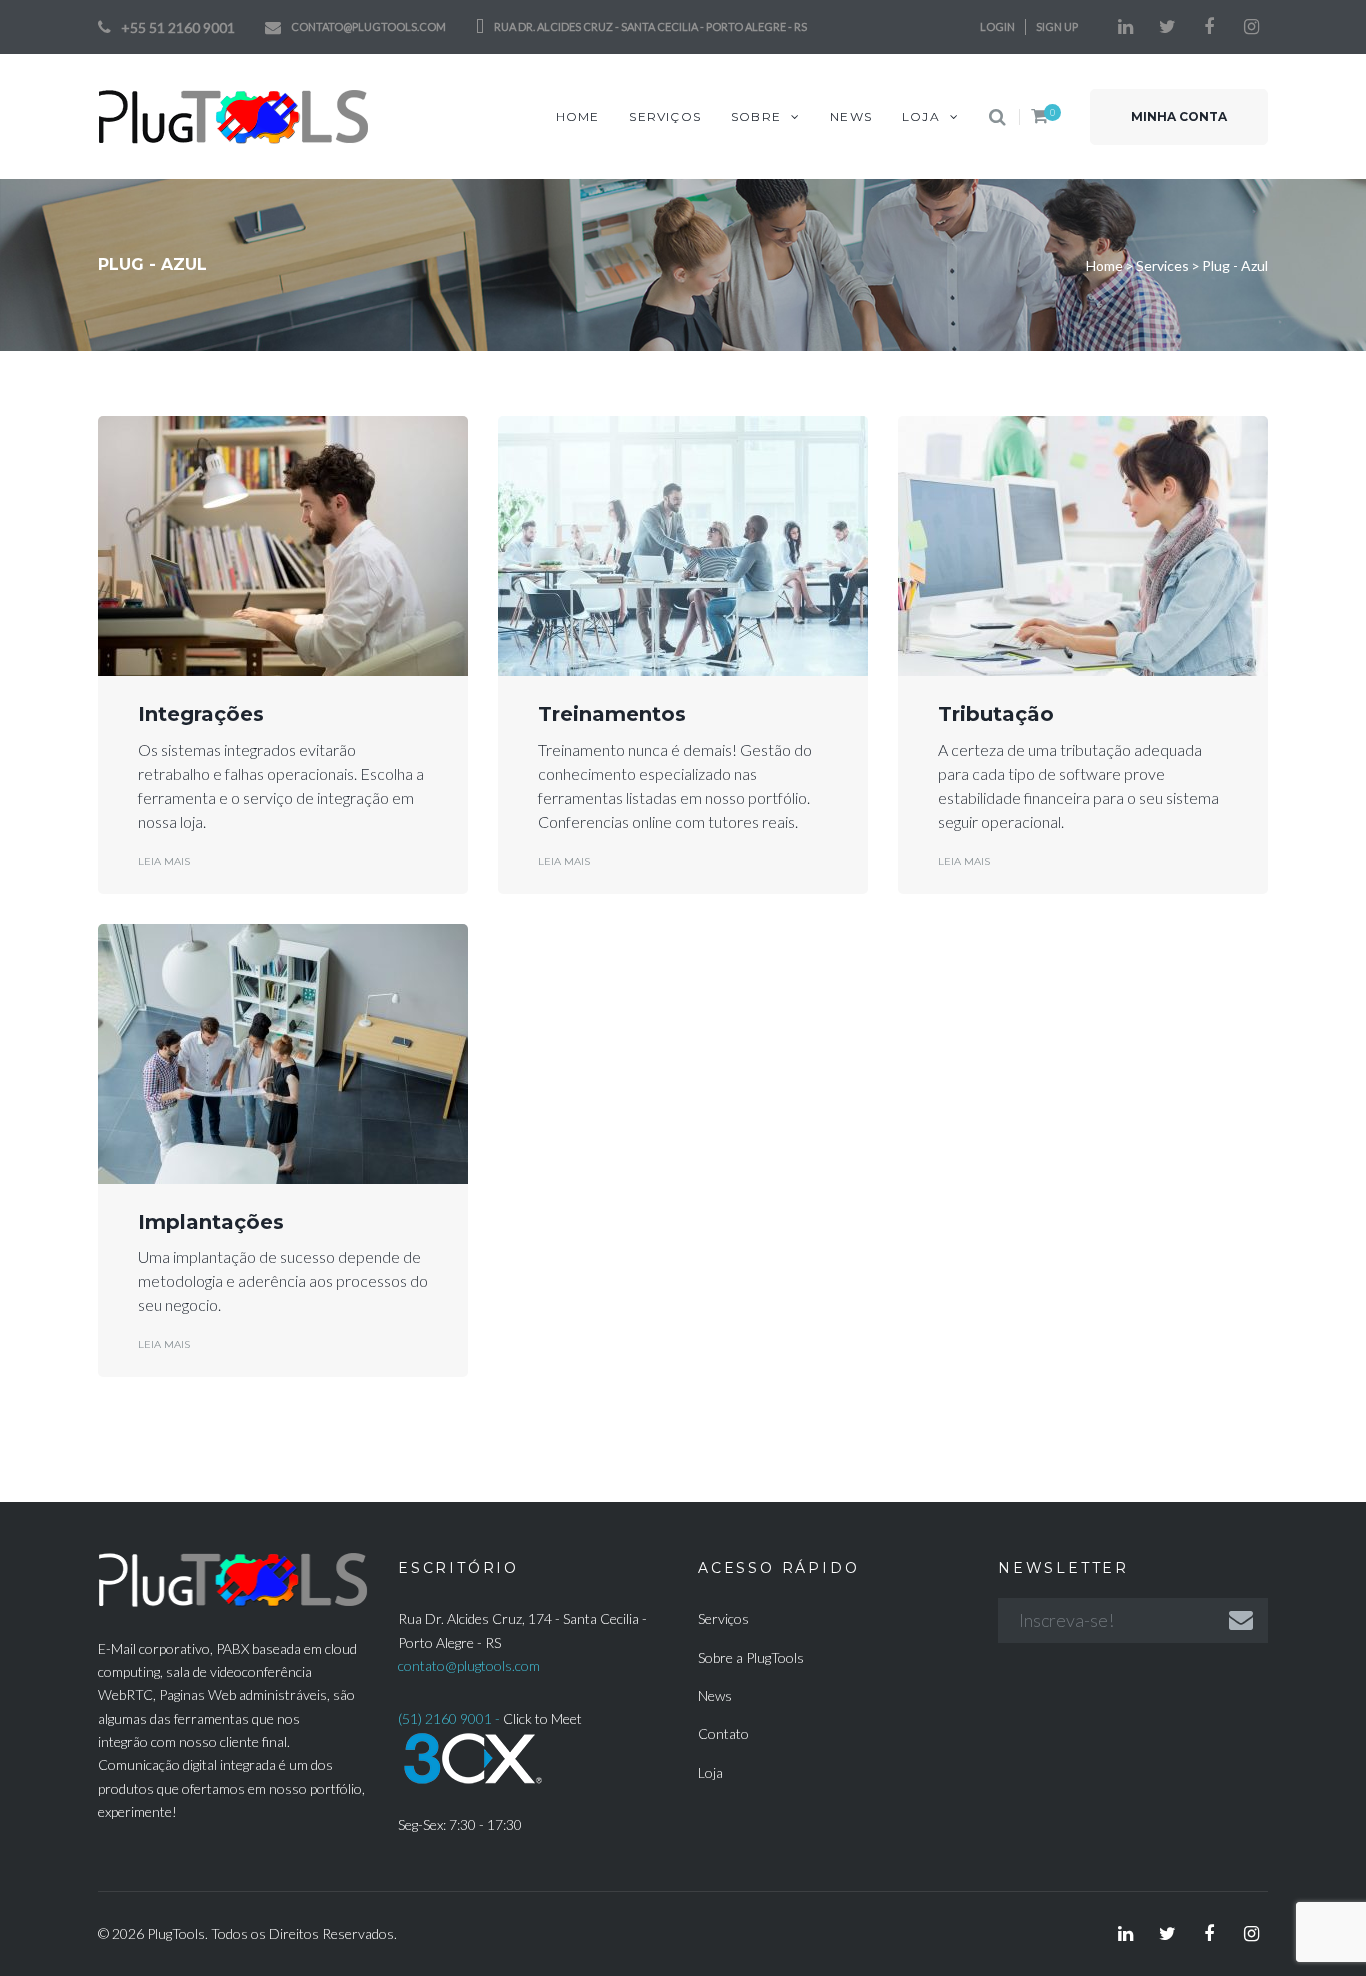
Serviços (723, 1618)
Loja (710, 1772)
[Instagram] (1251, 27)
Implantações (211, 1222)
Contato (723, 1733)
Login (997, 26)
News (715, 1695)
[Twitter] (1167, 27)
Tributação (996, 714)
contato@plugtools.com (368, 26)
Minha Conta (1179, 116)
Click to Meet (542, 1718)
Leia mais (164, 861)
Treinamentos (612, 714)
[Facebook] (1209, 27)
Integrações (201, 714)
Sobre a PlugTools (751, 1657)
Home (1104, 265)
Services (1162, 265)
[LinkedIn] (1125, 27)
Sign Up (1057, 26)
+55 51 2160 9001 (178, 27)
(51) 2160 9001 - (450, 1718)
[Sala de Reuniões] (473, 1742)
